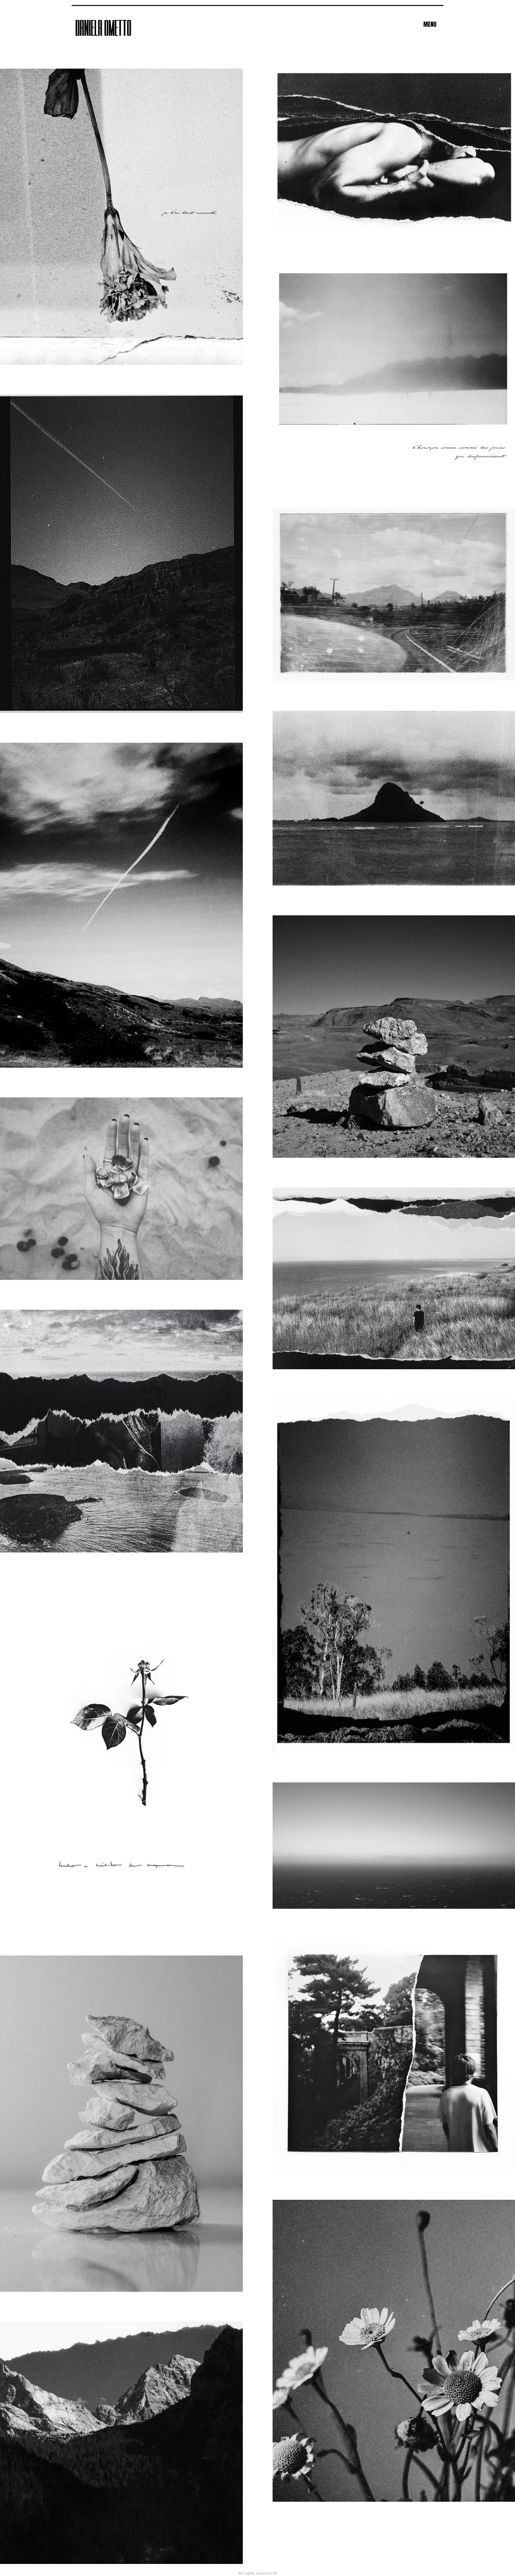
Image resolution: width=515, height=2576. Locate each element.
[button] (430, 25)
